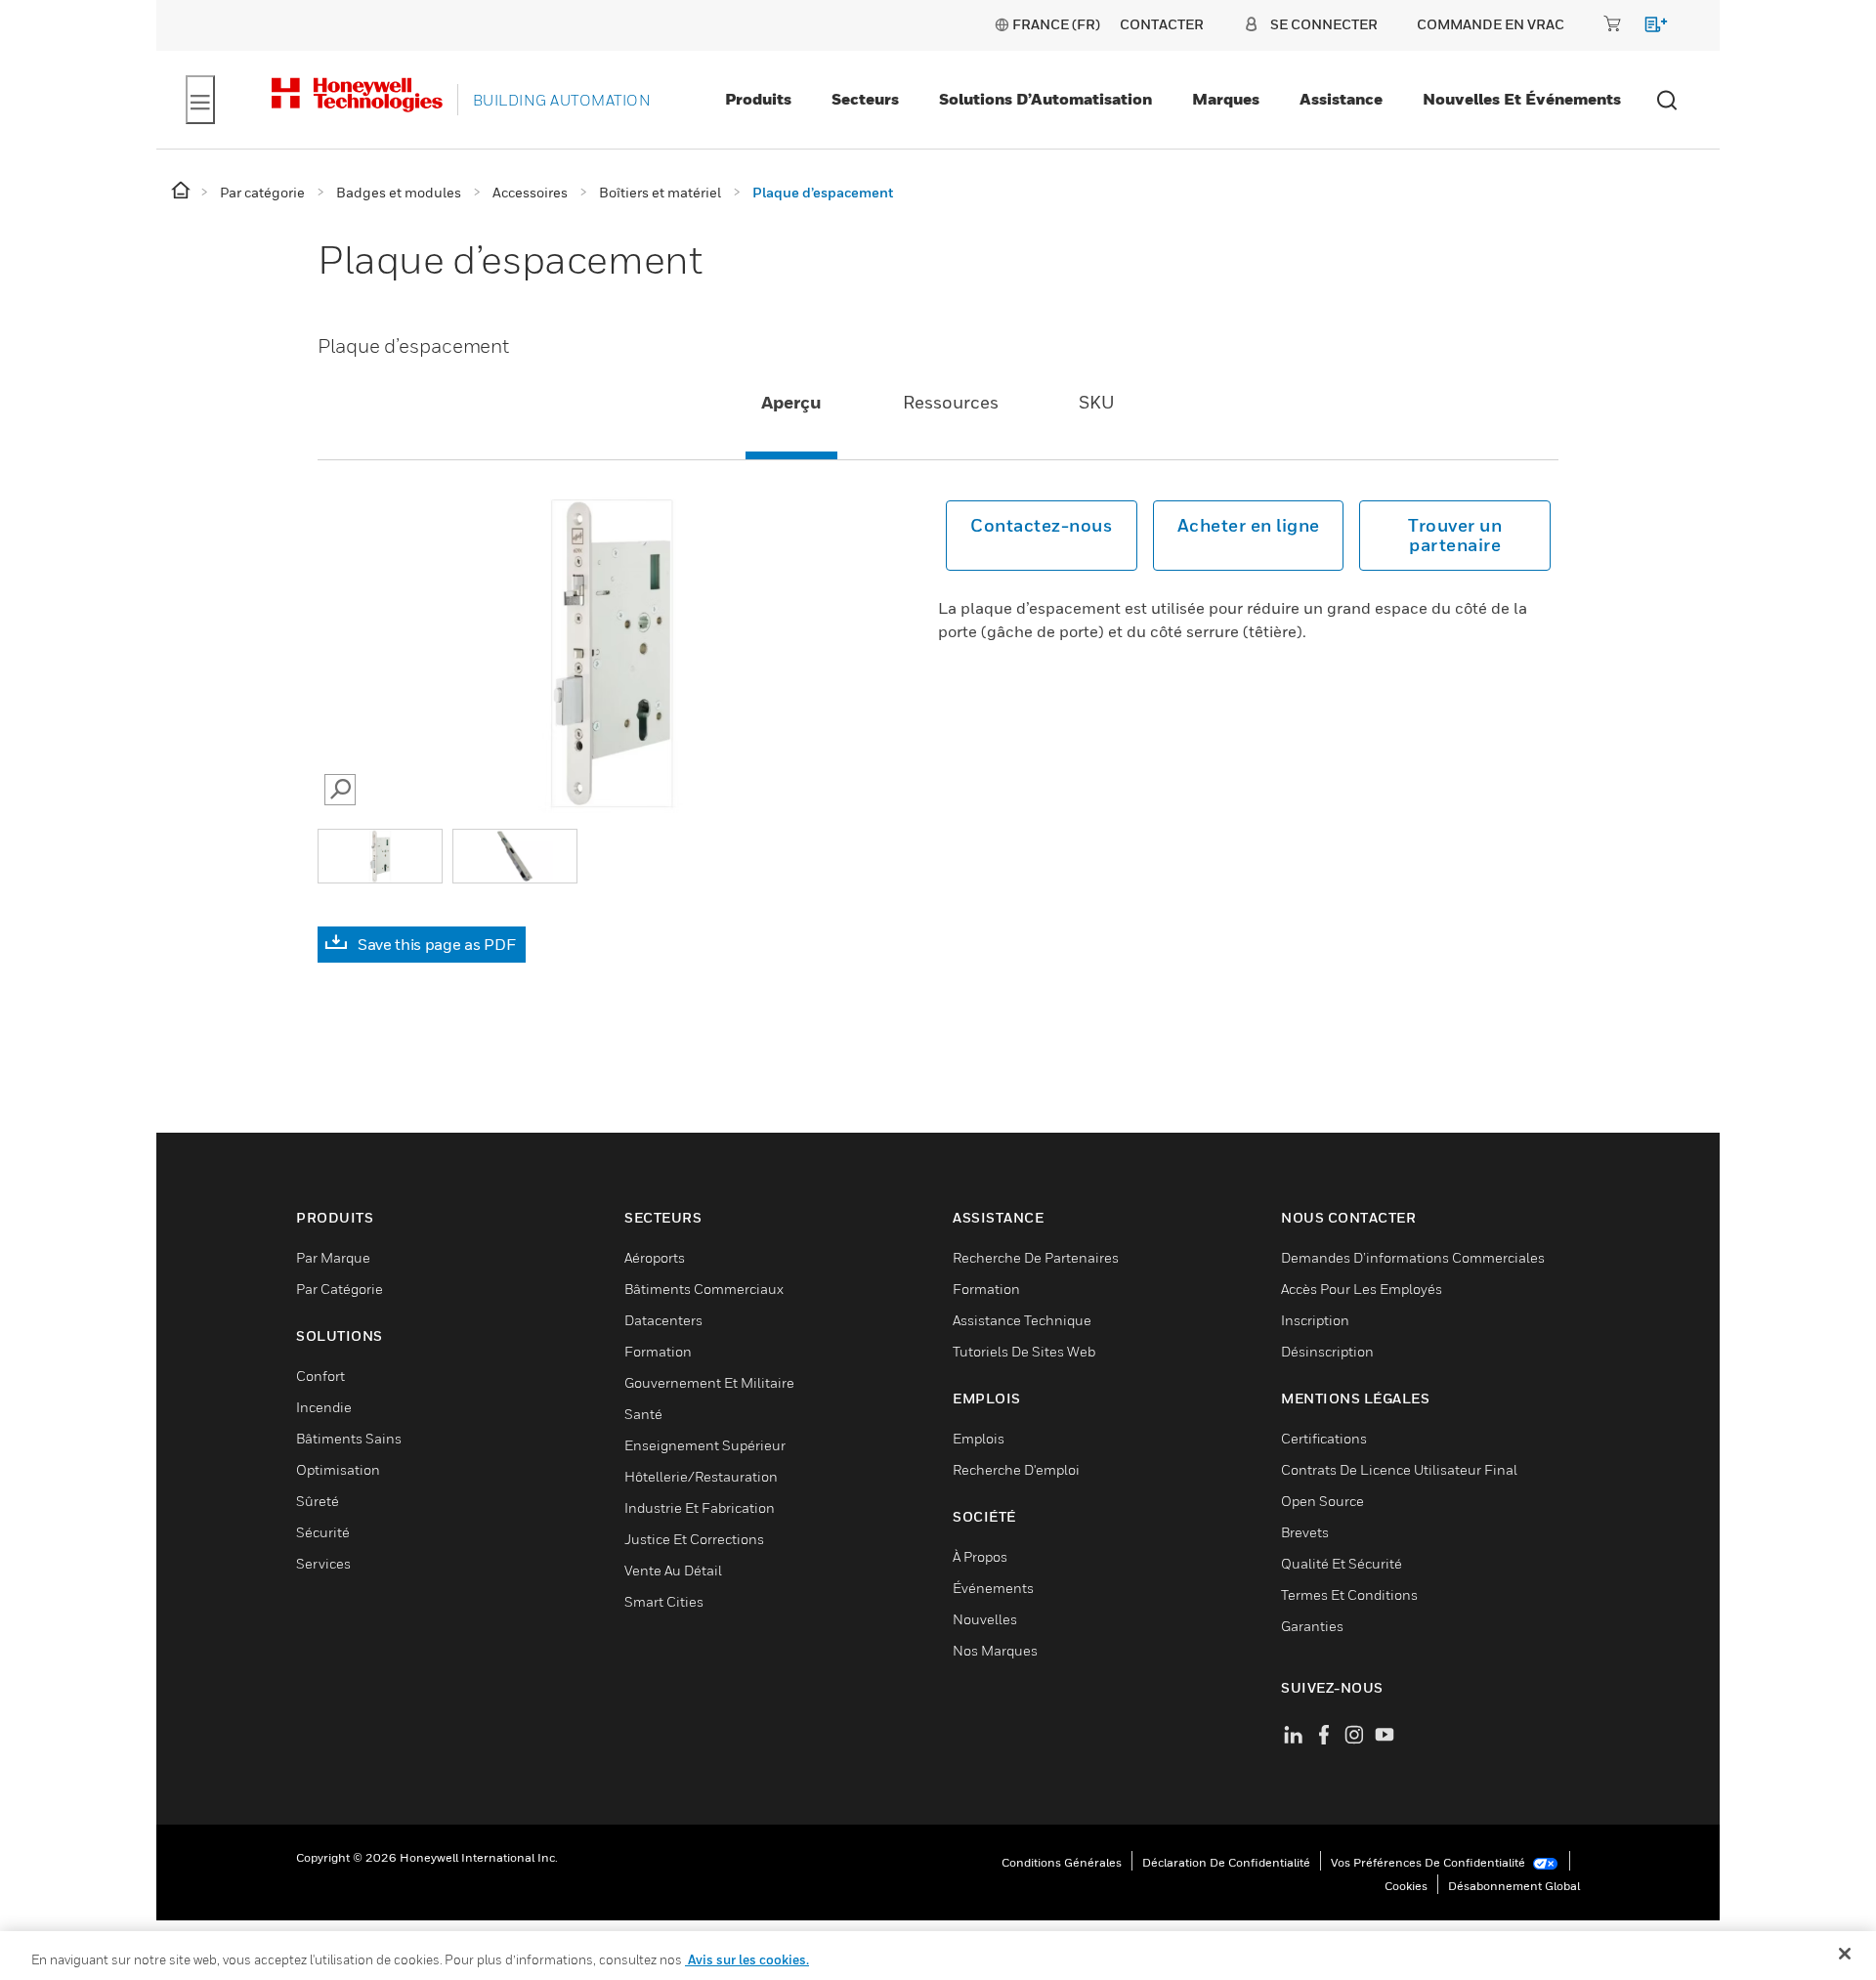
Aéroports (655, 1257)
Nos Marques (995, 1650)
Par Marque (333, 1257)
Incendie (324, 1407)
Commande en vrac (1491, 24)
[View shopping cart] (1647, 28)
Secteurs (865, 99)
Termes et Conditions (1349, 1594)
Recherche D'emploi (1016, 1469)
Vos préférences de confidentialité (1429, 1862)
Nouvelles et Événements (1522, 99)
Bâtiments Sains (349, 1438)
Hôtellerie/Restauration (701, 1476)
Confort (320, 1376)
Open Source (1322, 1501)
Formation (658, 1351)
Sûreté (318, 1501)
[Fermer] (1845, 1954)
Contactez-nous (1041, 525)
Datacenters (663, 1320)
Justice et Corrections (694, 1539)
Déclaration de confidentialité (1226, 1862)
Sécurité (323, 1532)
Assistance (1341, 99)
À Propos (980, 1556)
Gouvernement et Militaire (709, 1382)
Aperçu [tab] (791, 402)
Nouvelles (985, 1619)
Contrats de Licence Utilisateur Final (1399, 1469)
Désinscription (1327, 1351)
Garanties (1312, 1626)
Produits (758, 99)
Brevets (1305, 1532)
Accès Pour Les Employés (1362, 1289)
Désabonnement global (1514, 1886)
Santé (643, 1414)
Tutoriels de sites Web (1024, 1351)
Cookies (1406, 1886)
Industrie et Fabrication (700, 1507)
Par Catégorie (340, 1289)
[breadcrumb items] (182, 191)
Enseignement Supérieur (705, 1445)
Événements (993, 1588)
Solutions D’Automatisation (1045, 99)
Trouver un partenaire (1455, 535)
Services (323, 1563)
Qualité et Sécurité (1342, 1563)
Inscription (1315, 1320)
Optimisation (338, 1469)
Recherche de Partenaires (1036, 1257)
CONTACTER (1162, 24)
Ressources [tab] (951, 402)
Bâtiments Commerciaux (704, 1289)
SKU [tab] (1097, 402)
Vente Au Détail (673, 1570)
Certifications (1324, 1438)
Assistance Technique (1022, 1320)
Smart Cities (664, 1601)
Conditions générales (1062, 1862)
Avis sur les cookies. (747, 1959)
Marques (1226, 99)
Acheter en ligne (1249, 525)
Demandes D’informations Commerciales (1413, 1257)
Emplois (979, 1438)
